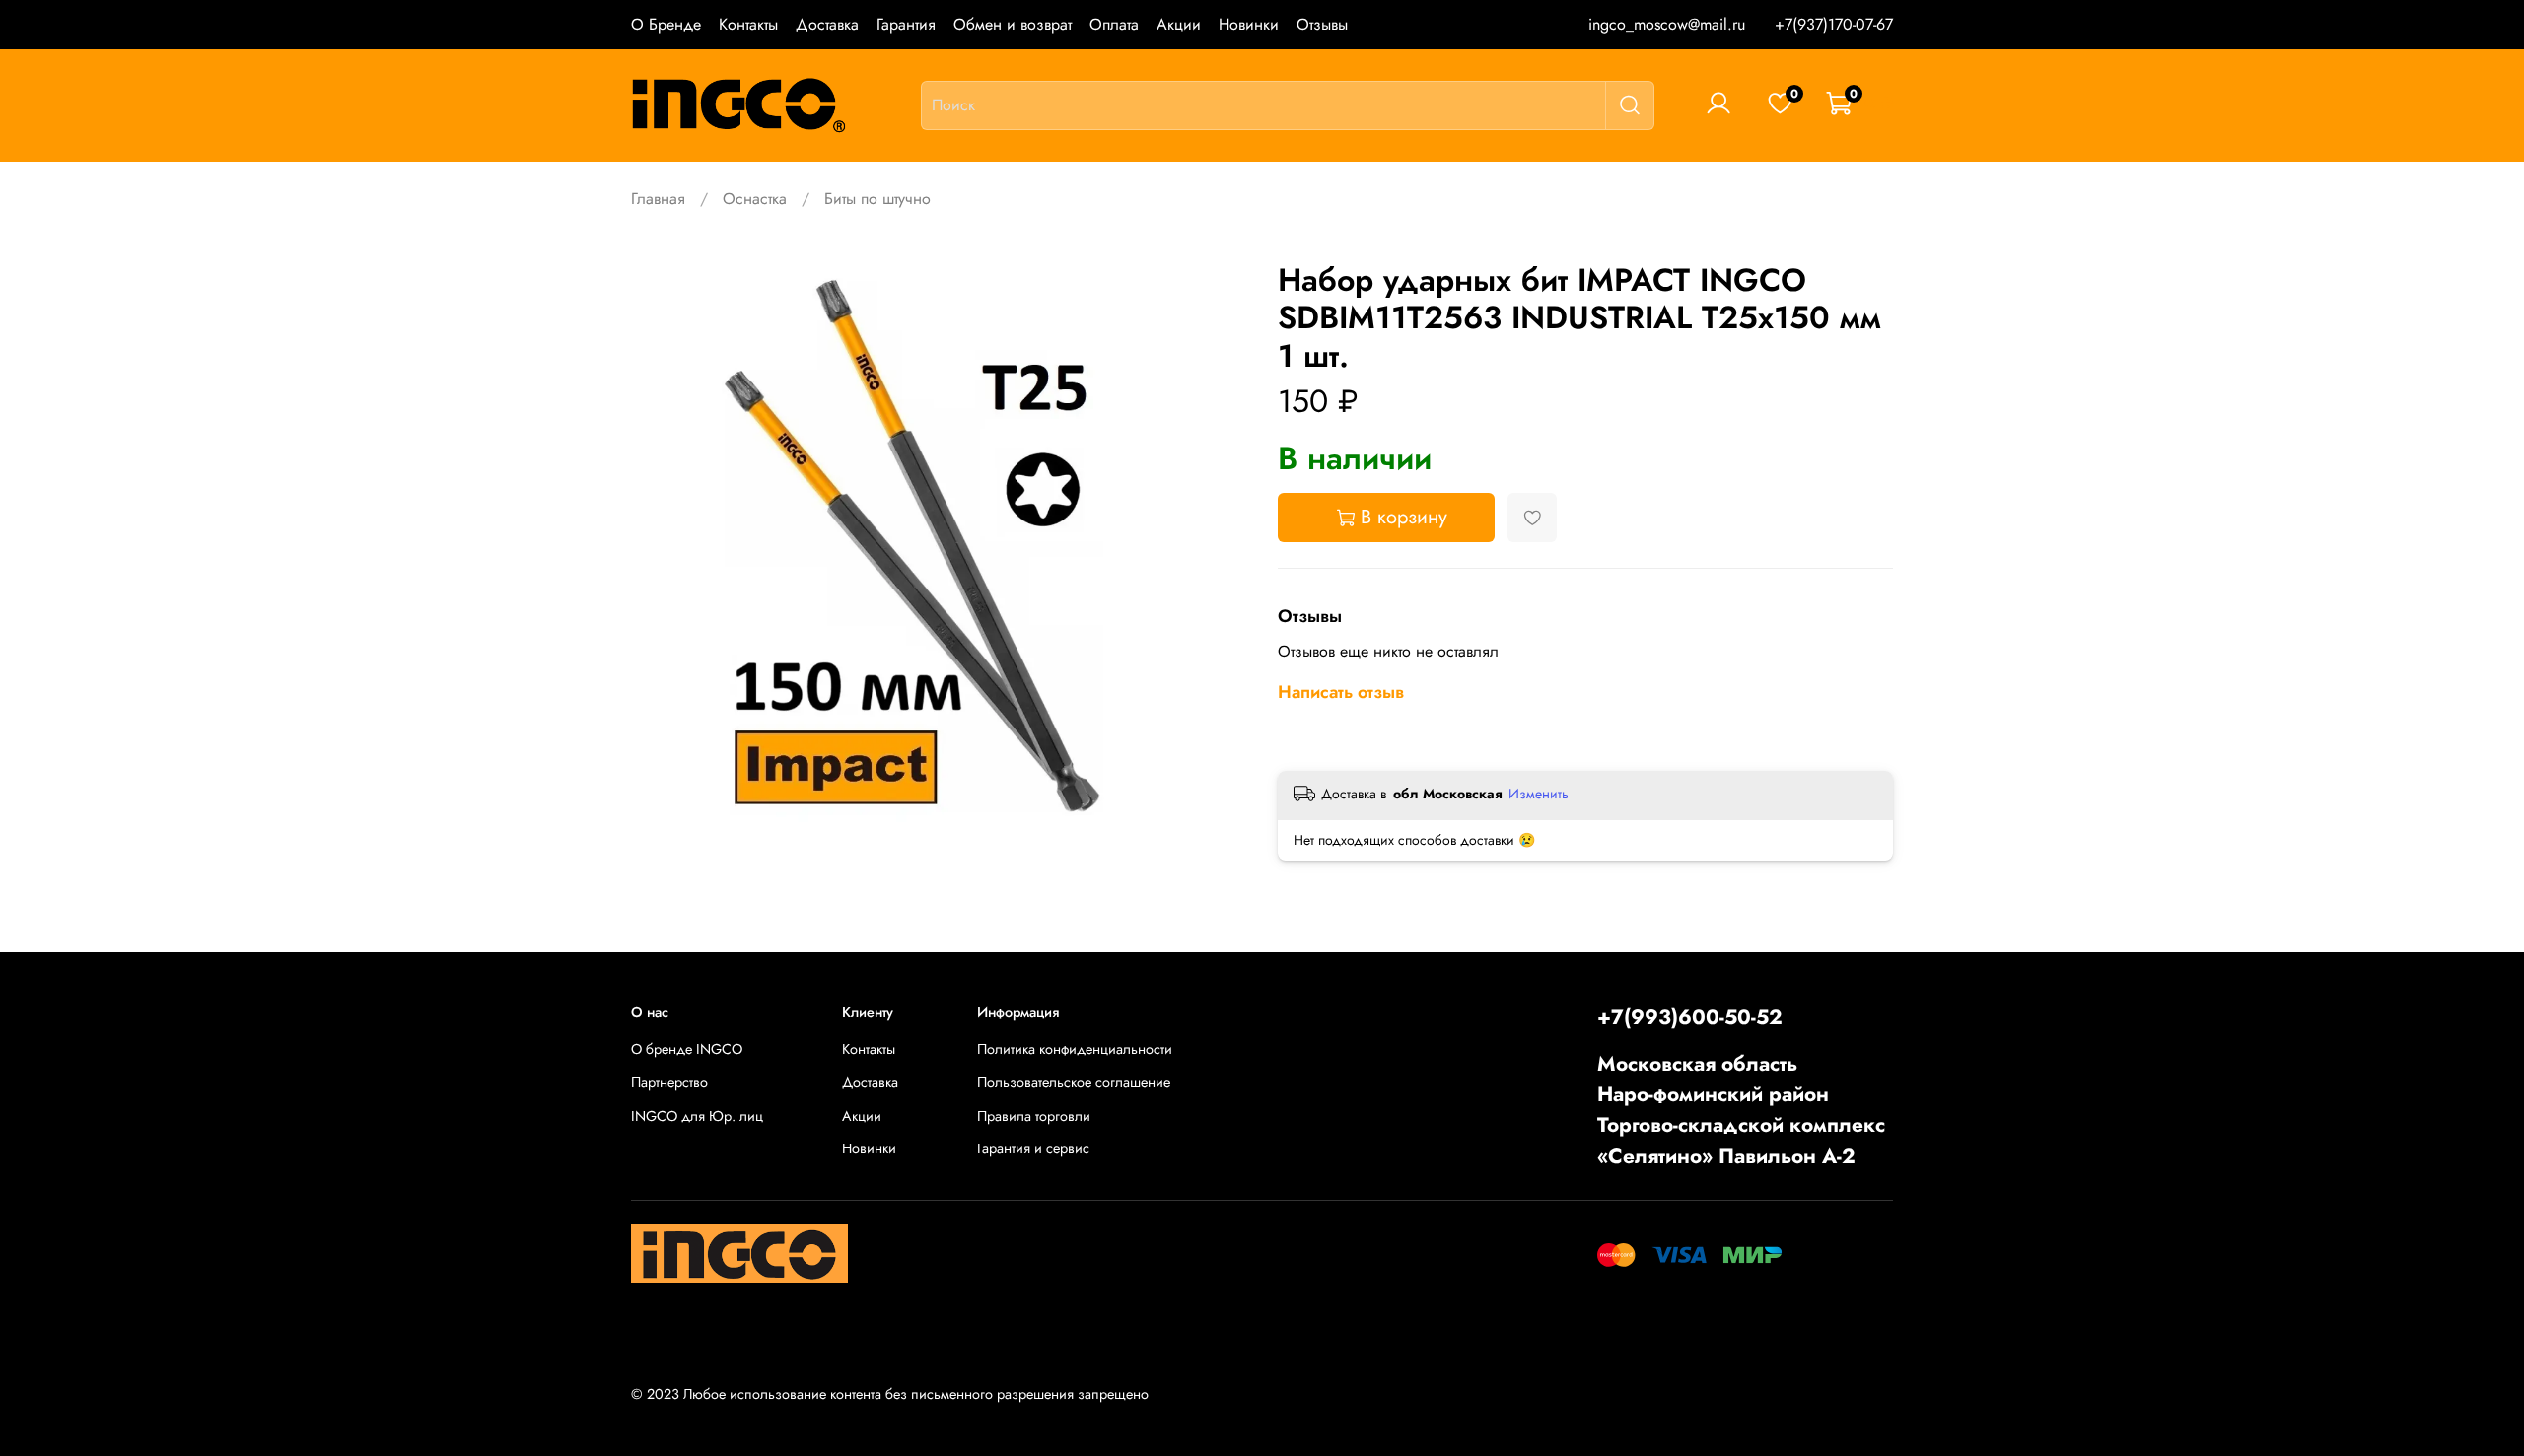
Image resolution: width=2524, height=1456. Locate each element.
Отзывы (1322, 24)
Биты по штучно (877, 199)
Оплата (1114, 24)
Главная (658, 199)
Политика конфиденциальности (1075, 1049)
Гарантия (906, 24)
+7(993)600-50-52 (1690, 1017)
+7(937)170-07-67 (1834, 24)
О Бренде (666, 24)
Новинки (1249, 24)
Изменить (1539, 794)
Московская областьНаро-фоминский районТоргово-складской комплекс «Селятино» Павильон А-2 (1741, 1110)
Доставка (827, 24)
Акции (1179, 24)
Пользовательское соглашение (1074, 1082)
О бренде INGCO (687, 1049)
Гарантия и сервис (1033, 1148)
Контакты (748, 24)
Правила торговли (1034, 1116)
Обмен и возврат (1013, 24)
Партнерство (669, 1082)
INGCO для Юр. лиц (697, 1116)
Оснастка (755, 199)
